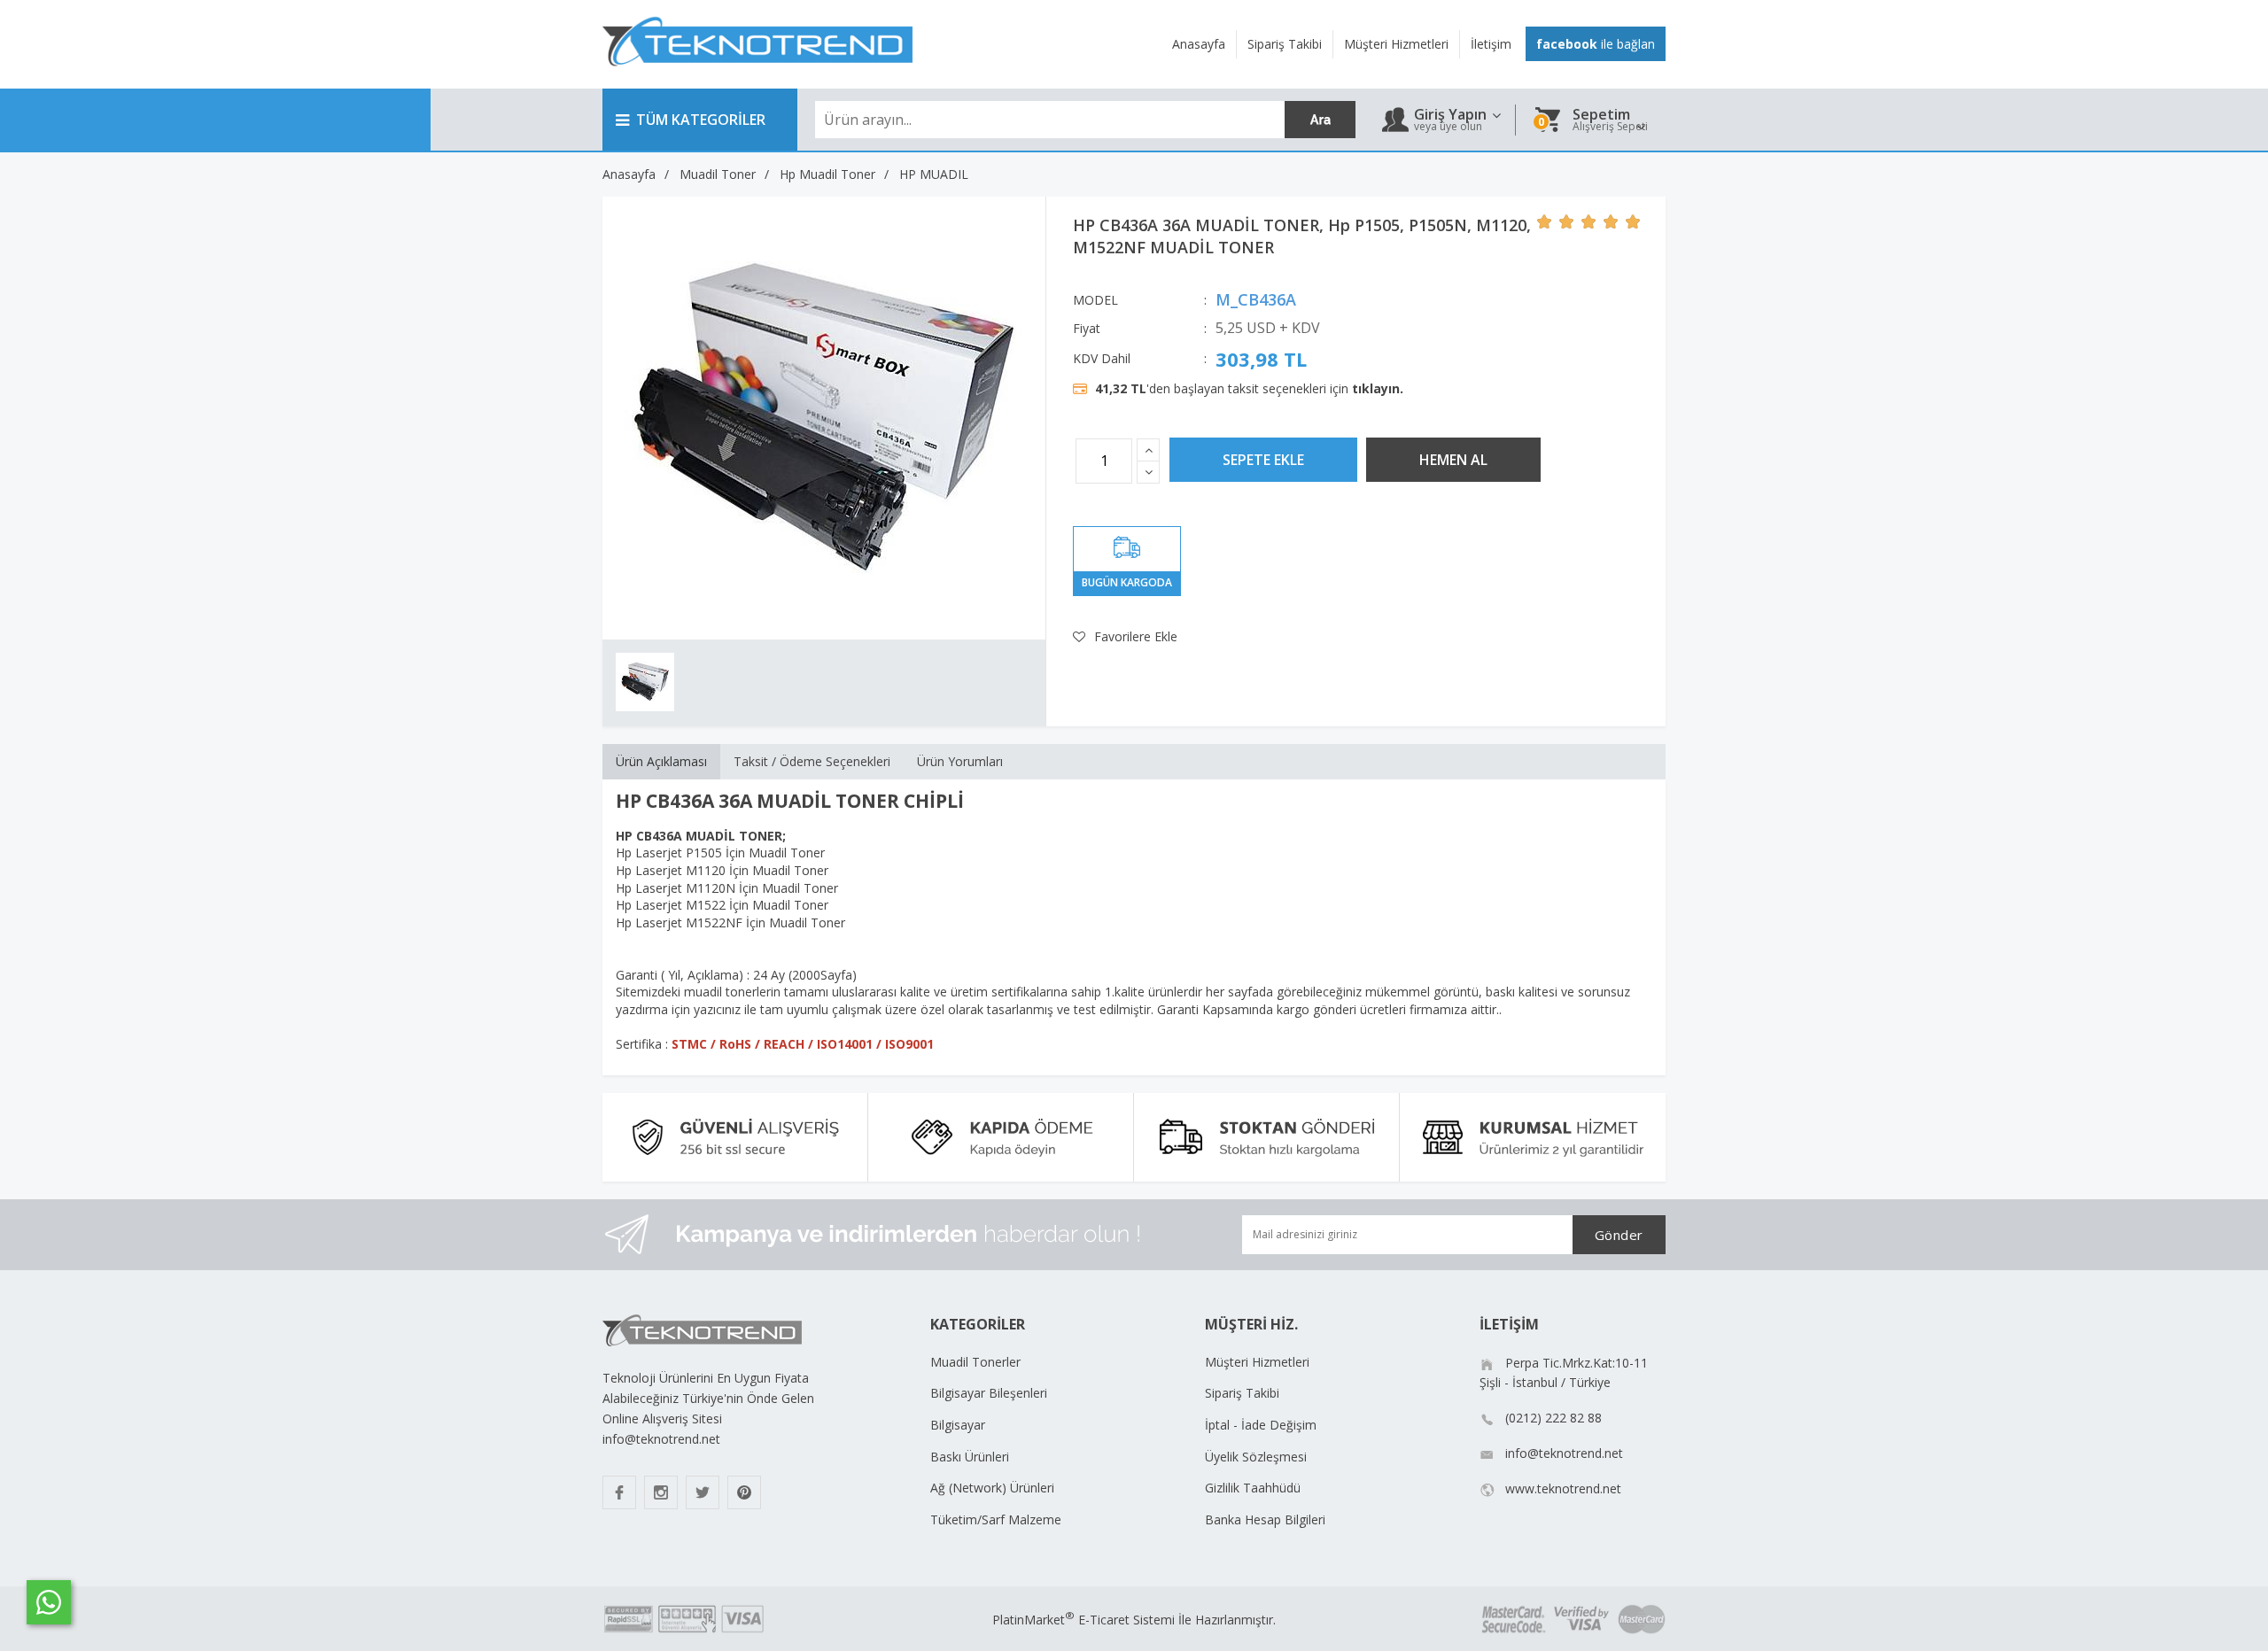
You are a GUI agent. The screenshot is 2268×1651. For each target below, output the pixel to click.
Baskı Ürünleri (970, 1457)
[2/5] (1556, 221)
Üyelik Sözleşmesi (1256, 1457)
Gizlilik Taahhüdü (1253, 1488)
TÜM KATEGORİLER (701, 120)
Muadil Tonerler (975, 1362)
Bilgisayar (958, 1425)
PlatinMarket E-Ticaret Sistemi (1084, 1620)
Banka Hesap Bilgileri (1265, 1519)
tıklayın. (1378, 388)
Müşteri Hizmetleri (1257, 1362)
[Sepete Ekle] (1263, 460)
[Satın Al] (1453, 460)
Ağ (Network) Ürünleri (992, 1488)
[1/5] (1545, 221)
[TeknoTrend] (757, 76)
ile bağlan (1596, 44)
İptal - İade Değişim (1261, 1425)
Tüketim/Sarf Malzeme (996, 1519)
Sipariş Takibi (1242, 1393)
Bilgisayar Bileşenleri (989, 1393)
